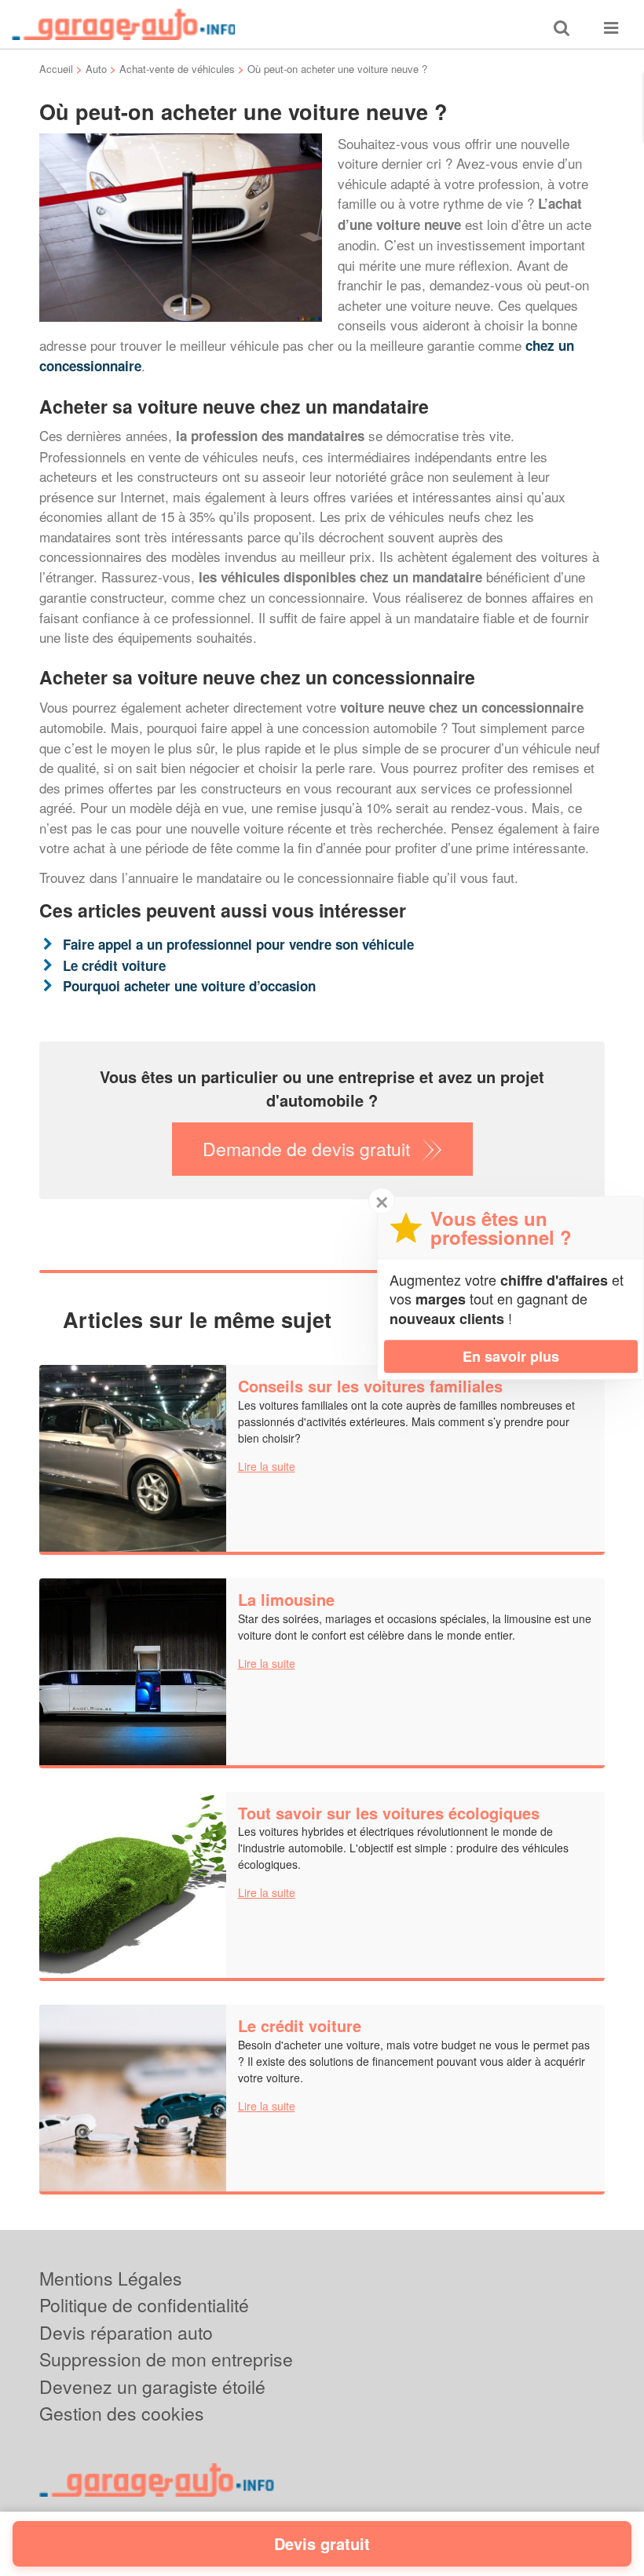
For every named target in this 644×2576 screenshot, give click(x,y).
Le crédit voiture (114, 965)
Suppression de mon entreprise (166, 2359)
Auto (96, 69)
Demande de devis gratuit (306, 1149)
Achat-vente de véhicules (177, 69)
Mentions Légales (111, 2278)
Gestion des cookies (122, 2413)
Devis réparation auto (126, 2332)
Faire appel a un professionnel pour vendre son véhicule (238, 944)
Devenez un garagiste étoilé (152, 2386)
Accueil (56, 69)
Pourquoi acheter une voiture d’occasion (189, 986)
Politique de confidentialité (144, 2305)
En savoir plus (511, 1356)
